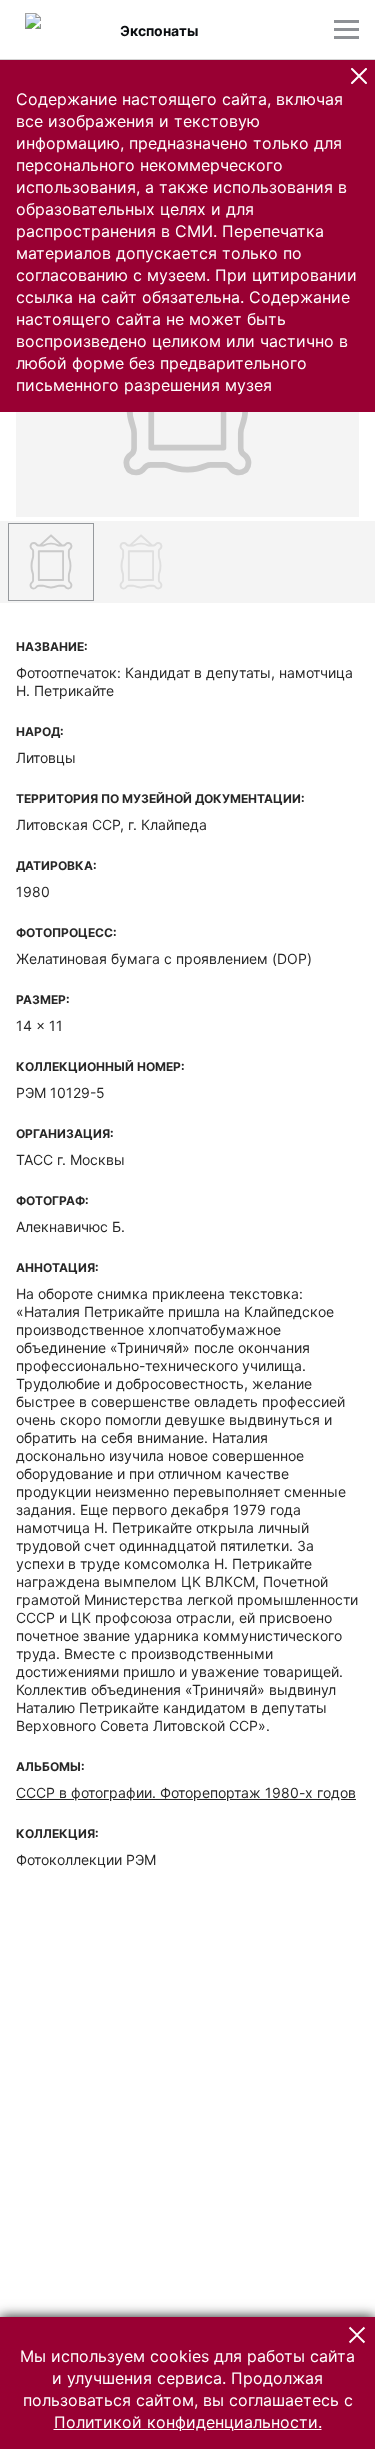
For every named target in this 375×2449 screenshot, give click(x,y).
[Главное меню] (346, 29)
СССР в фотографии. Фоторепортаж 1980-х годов (186, 1792)
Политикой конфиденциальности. (188, 2422)
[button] (359, 76)
